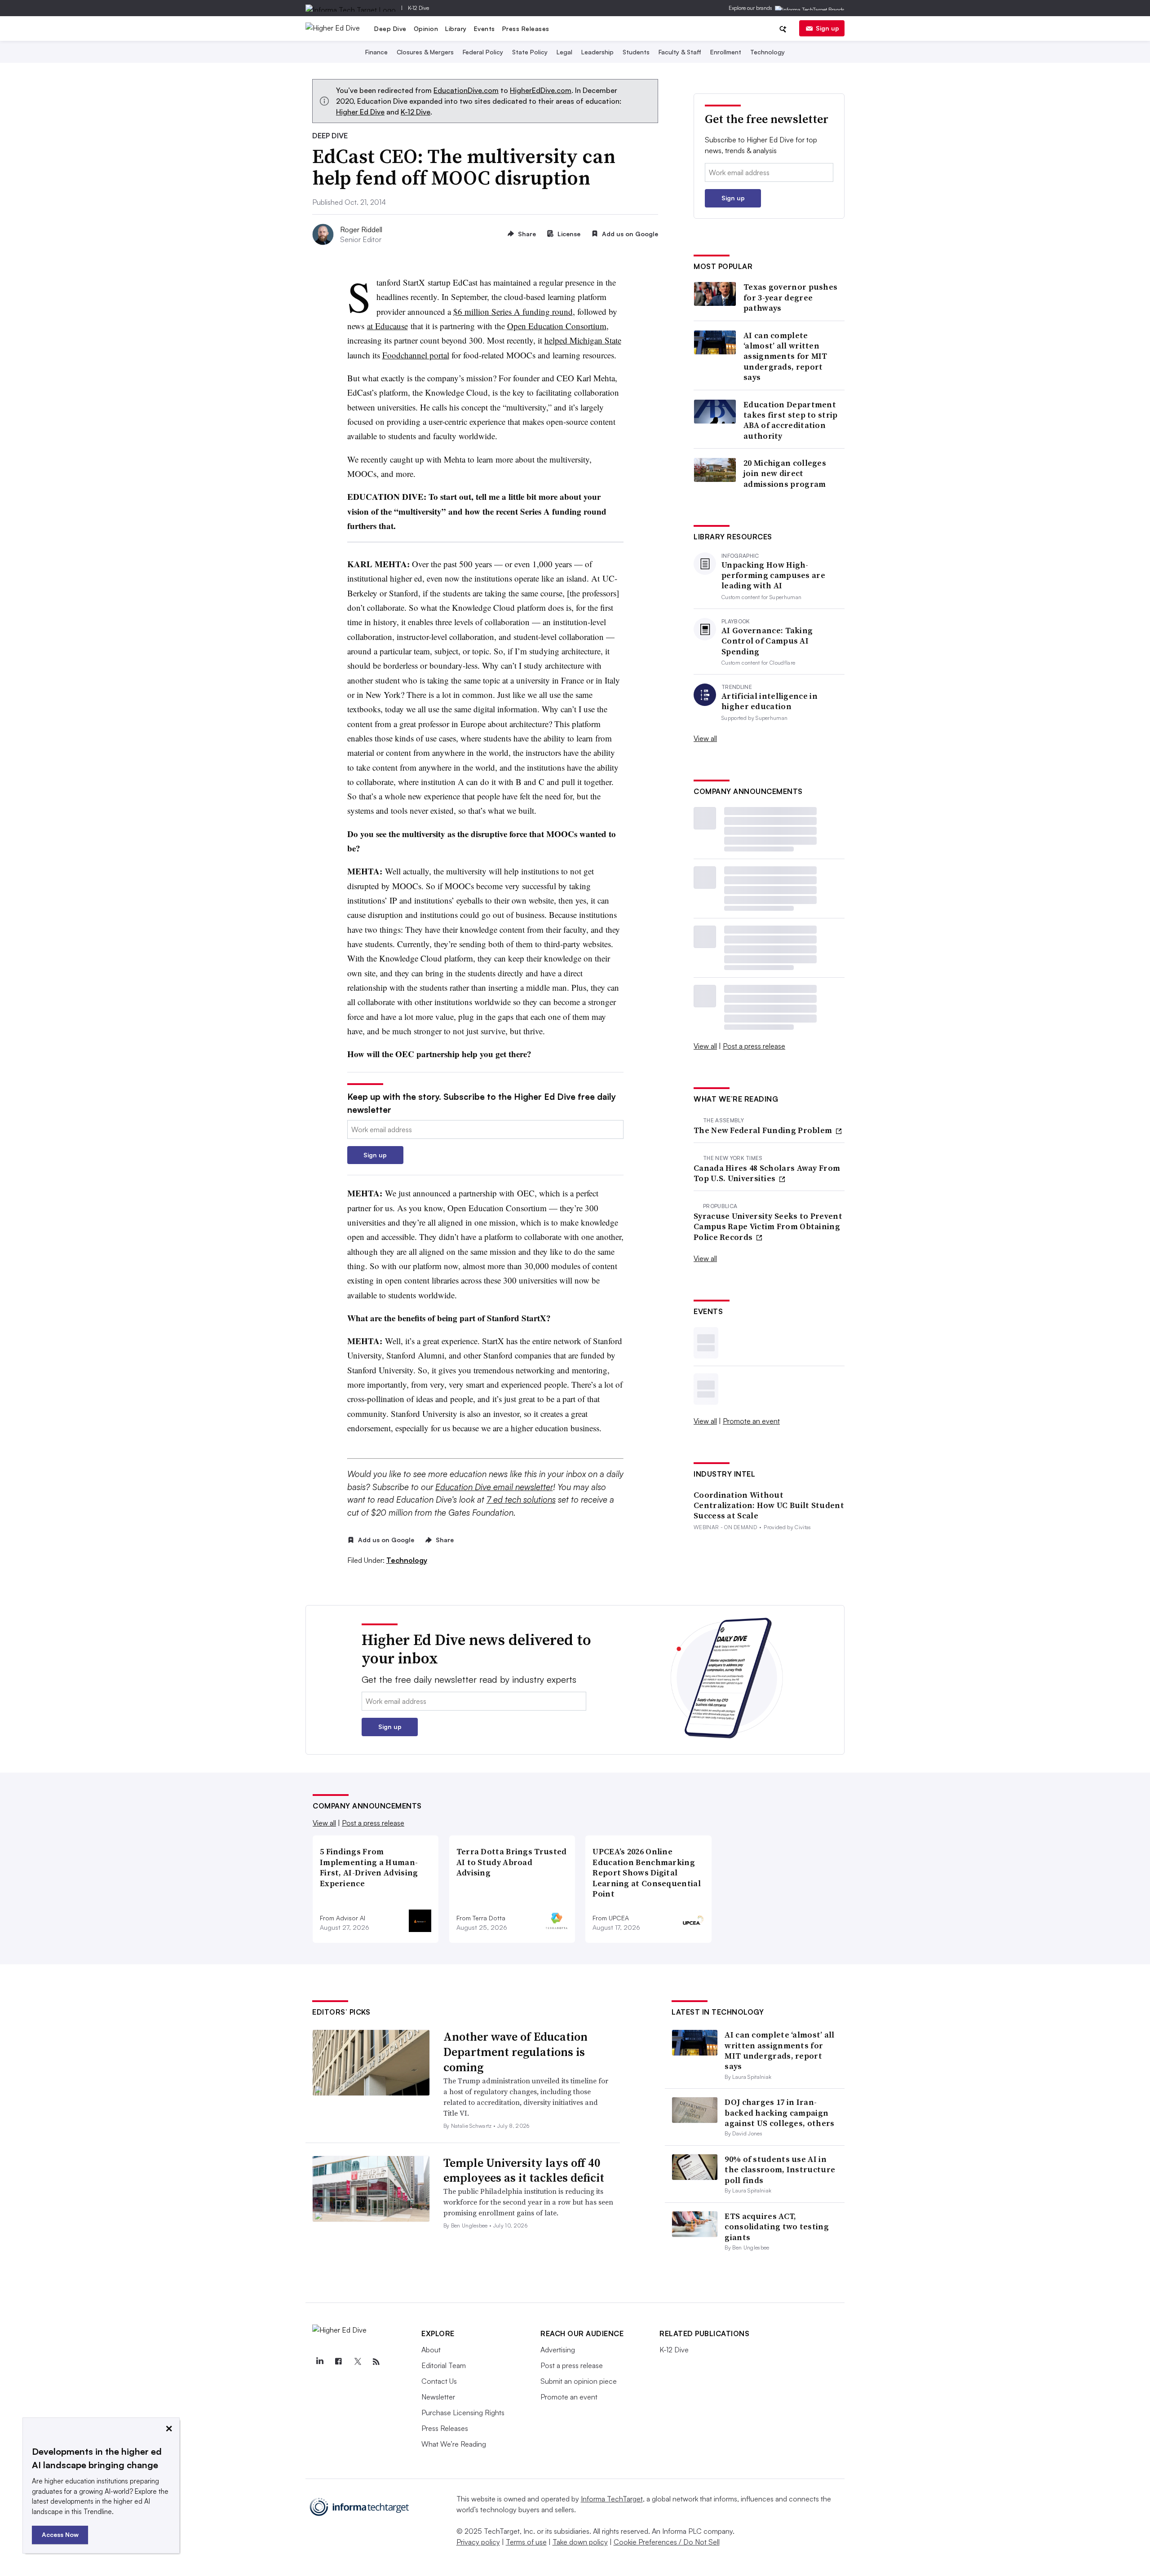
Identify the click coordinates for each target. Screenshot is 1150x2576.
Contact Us (439, 2381)
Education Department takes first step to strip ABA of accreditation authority (791, 420)
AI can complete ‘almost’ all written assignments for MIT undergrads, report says (785, 356)
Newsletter (438, 2397)
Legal (564, 52)
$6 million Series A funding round (513, 311)
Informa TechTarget (612, 2499)
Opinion (426, 29)
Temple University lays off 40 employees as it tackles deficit (524, 2170)
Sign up (827, 28)
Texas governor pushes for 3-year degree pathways (790, 297)
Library (456, 29)
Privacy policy (478, 2542)
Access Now (60, 2534)
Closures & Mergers (425, 52)
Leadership (597, 52)
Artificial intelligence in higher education (770, 701)
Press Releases (526, 29)
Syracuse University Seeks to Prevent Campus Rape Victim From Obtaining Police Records (768, 1226)
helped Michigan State (583, 340)
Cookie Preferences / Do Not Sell (667, 2542)
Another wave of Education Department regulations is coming (515, 2052)
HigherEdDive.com (541, 90)
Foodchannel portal (416, 355)
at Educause (387, 326)
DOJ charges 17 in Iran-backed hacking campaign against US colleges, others (779, 2113)
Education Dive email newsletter (494, 1487)
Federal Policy (483, 52)
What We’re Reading (454, 2444)
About (431, 2350)
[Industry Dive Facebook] (338, 2362)
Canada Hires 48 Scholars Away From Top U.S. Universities (767, 1173)
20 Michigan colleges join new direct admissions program (785, 473)
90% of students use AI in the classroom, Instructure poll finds (780, 2170)
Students (636, 52)
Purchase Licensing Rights (463, 2413)
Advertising (558, 2350)
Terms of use (526, 2542)
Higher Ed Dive (360, 112)
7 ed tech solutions (521, 1500)
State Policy (530, 52)
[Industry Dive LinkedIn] (319, 2362)
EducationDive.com (466, 90)
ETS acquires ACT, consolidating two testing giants (777, 2227)
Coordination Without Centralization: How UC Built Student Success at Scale (769, 1505)
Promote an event (751, 1421)
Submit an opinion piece (579, 2381)
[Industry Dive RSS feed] (376, 2362)
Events (484, 29)
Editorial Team (444, 2365)
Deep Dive (390, 29)
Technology (767, 52)
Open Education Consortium (557, 326)
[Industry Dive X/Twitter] (357, 2362)
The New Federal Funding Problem (764, 1130)
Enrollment (726, 52)
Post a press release (754, 1046)
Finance (376, 52)
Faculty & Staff (680, 52)
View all (705, 738)
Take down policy (580, 2542)
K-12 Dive (418, 8)
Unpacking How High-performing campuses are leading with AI (773, 575)
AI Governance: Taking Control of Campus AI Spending (767, 641)
